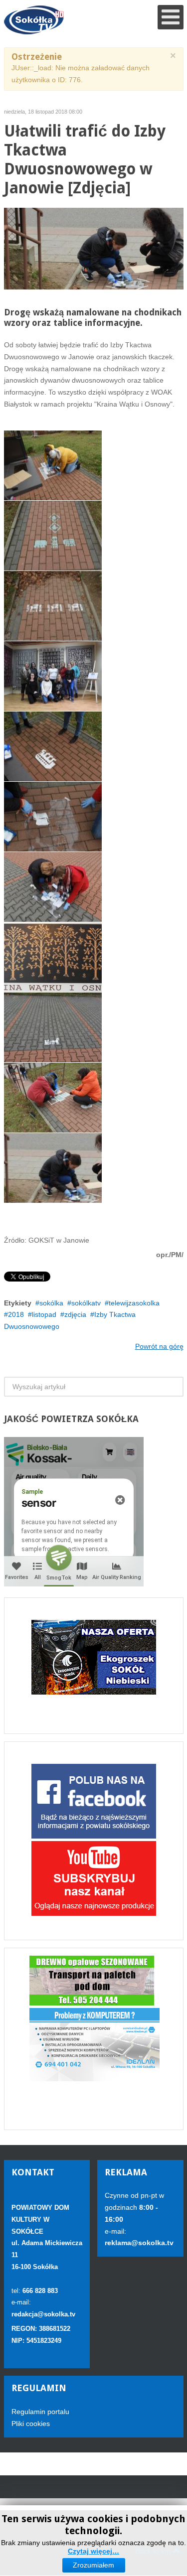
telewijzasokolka (134, 1303)
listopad (44, 1314)
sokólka (51, 1303)
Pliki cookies (31, 2424)
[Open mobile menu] (171, 17)
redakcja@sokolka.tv (43, 2314)
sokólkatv (86, 1303)
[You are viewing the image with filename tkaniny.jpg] (53, 1168)
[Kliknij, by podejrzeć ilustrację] (94, 248)
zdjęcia (75, 1314)
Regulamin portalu (40, 2412)
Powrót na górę (159, 1346)
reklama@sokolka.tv (139, 2243)
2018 (16, 1314)
